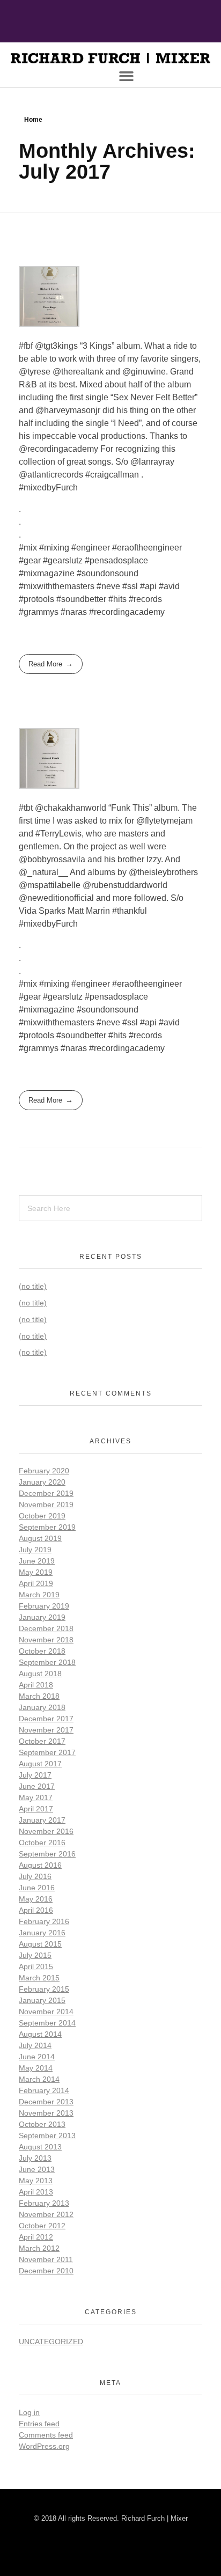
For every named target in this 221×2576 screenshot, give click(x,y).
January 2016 (42, 1933)
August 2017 (40, 1764)
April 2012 (36, 2237)
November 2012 (46, 2214)
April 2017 (36, 1809)
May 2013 (36, 2181)
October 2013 (42, 2124)
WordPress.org (44, 2446)
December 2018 (46, 1628)
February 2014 (44, 2090)
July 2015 (35, 1955)
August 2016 (40, 1865)
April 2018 (36, 1685)
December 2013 (46, 2102)
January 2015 (42, 2000)
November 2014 (46, 2012)
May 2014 (36, 2068)
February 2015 (44, 1989)
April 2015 (36, 1966)
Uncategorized (51, 2342)
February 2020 (44, 1471)
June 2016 (37, 1888)
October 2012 (42, 2226)
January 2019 (42, 1617)
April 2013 (36, 2192)
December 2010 (46, 2271)
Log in (29, 2412)
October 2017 (42, 1741)
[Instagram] (110, 24)
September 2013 (47, 2135)
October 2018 (42, 1651)
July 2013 (35, 2158)
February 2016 (44, 1921)
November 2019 (46, 1504)
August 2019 (40, 1538)
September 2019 (47, 1527)
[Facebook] (85, 24)
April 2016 (36, 1910)
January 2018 (42, 1707)
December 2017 (46, 1719)
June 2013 (37, 2169)
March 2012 (39, 2248)
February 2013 (44, 2203)
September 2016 (47, 1854)
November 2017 (46, 1730)
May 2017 (36, 1797)
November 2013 (46, 2113)
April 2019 (36, 1583)
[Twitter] (136, 24)
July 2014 (35, 2045)
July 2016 (35, 1876)
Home (33, 120)
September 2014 (47, 2023)
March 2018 (39, 1696)
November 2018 (46, 1640)
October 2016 (42, 1843)
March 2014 (39, 2079)
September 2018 (47, 1662)
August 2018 (40, 1674)
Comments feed (46, 2435)
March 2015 (39, 1978)
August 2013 (40, 2147)
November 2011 (46, 2259)
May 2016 (36, 1899)
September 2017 (47, 1752)
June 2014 (37, 2057)
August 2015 (40, 1944)
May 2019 (36, 1572)
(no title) (33, 1286)
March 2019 (39, 1595)
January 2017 (42, 1820)
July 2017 (35, 1775)
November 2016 (46, 1831)
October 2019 (42, 1516)
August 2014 (40, 2034)
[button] (127, 76)
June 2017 (37, 1786)
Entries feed (39, 2424)
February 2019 (44, 1606)
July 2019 (35, 1550)
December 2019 (46, 1493)
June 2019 (37, 1561)
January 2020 (42, 1482)
